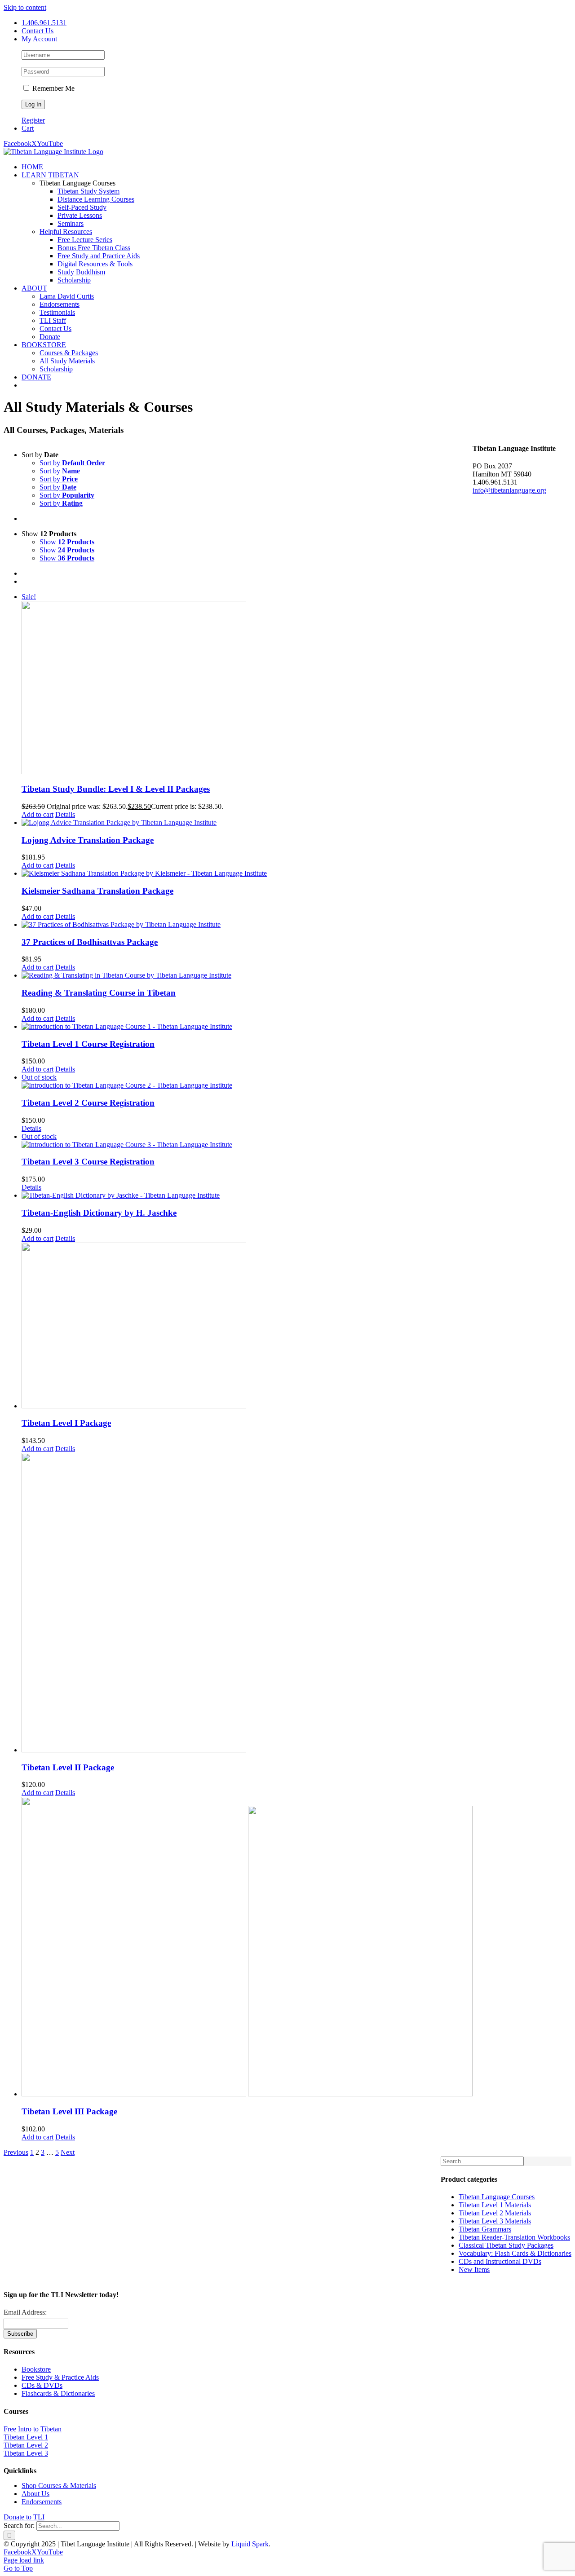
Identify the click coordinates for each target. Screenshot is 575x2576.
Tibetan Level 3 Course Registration (88, 1162)
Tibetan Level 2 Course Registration (88, 1103)
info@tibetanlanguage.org (509, 490)
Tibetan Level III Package (69, 2111)
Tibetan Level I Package (66, 1423)
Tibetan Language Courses (497, 2197)
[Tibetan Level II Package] (247, 1603)
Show (67, 542)
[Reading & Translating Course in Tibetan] (247, 975)
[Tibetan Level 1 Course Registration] (247, 1027)
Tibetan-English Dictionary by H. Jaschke (99, 1213)
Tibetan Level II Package (68, 1767)
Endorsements (42, 2502)
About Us (35, 2494)
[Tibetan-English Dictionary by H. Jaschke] (247, 1195)
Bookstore (36, 2369)
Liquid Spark (250, 2544)
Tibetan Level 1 (26, 2437)
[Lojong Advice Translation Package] (247, 823)
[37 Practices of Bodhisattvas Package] (247, 925)
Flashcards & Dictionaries (58, 2393)
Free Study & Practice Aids (60, 2377)
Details (65, 814)
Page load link (24, 2560)
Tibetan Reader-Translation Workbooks (514, 2237)
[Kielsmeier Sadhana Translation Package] (247, 873)
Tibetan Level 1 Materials (495, 2205)
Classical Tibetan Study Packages (506, 2245)
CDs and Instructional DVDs (500, 2261)
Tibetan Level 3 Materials (495, 2221)
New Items (474, 2269)
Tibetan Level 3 (26, 2453)
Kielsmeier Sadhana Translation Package (97, 891)
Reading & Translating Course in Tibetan (99, 993)
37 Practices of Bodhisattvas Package (90, 942)
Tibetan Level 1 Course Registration (88, 1044)
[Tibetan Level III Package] (247, 1947)
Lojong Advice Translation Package (88, 840)
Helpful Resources (66, 232)
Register (33, 120)
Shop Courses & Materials (59, 2486)
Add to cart (38, 814)
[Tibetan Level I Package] (247, 1326)
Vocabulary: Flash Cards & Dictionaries (515, 2253)
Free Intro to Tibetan (33, 2429)
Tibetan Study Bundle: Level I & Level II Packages (116, 789)
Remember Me (53, 88)
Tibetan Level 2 (26, 2445)
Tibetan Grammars (485, 2229)
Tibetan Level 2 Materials (495, 2213)
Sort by (72, 463)
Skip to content (25, 7)
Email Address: (25, 2312)
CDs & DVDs (42, 2385)
